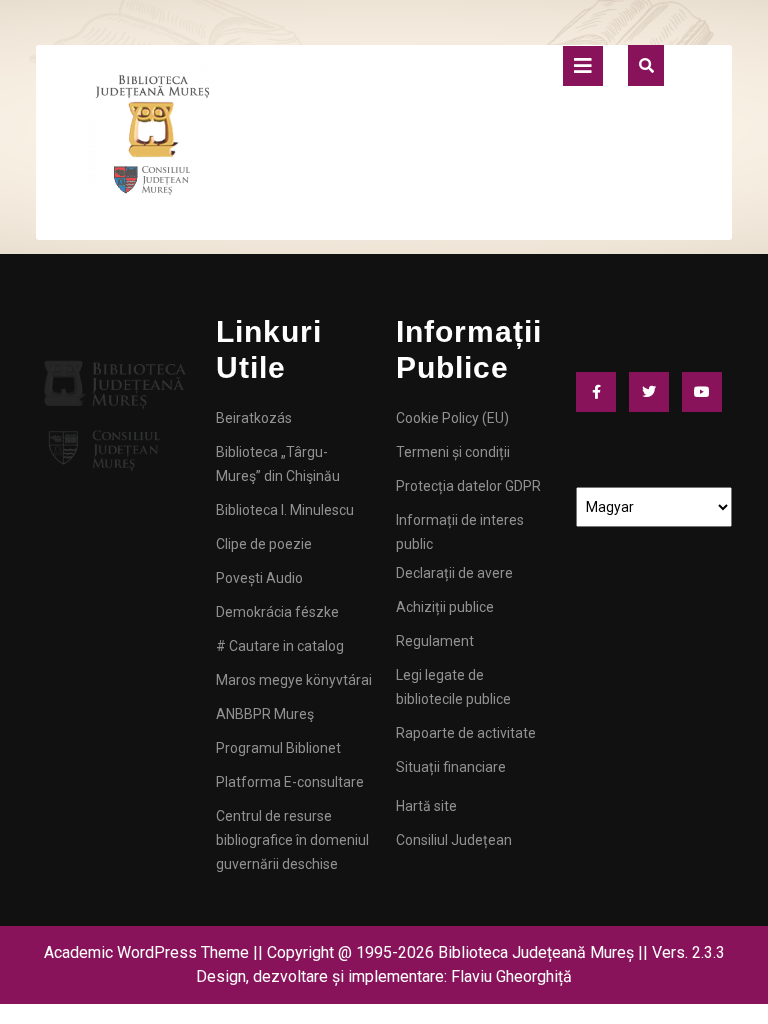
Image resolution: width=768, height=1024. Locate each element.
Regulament (435, 641)
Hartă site (426, 806)
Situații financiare (451, 767)
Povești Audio (259, 578)
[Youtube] (707, 392)
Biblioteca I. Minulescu (285, 510)
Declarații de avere (454, 573)
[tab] (583, 66)
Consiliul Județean (454, 840)
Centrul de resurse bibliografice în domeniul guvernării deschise (292, 840)
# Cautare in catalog (280, 646)
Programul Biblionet (278, 748)
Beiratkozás (254, 418)
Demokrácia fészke (277, 612)
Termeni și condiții (453, 452)
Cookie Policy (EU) (452, 418)
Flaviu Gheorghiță (511, 976)
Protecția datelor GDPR (468, 486)
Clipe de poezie (264, 544)
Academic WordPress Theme (146, 952)
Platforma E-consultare (290, 782)
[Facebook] (601, 392)
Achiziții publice (445, 607)
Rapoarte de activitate (466, 733)
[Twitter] (654, 392)
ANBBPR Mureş (265, 714)
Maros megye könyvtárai (294, 680)
